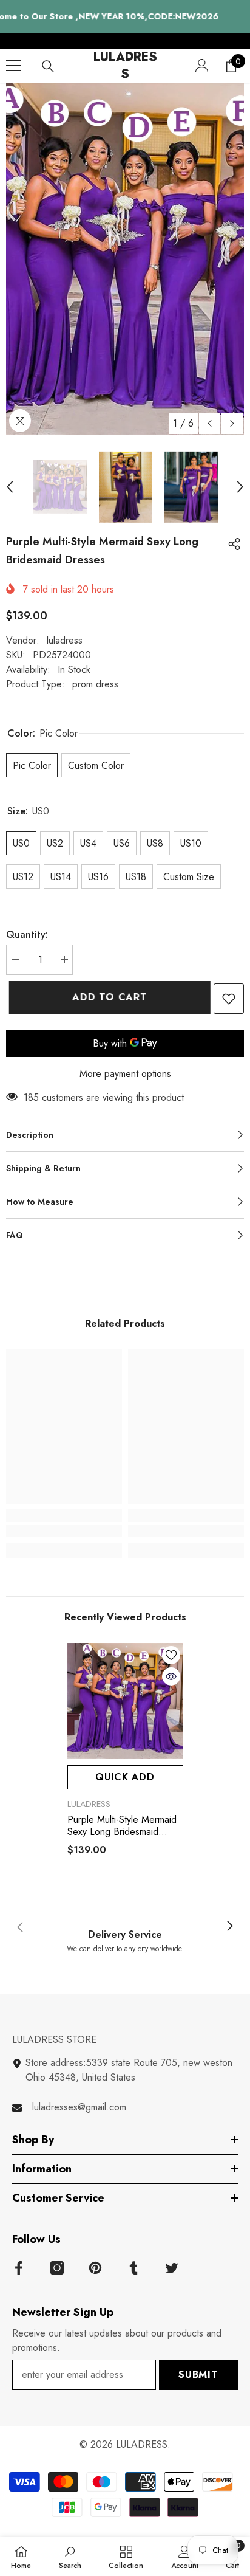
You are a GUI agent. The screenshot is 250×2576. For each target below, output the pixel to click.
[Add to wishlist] (229, 999)
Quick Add (125, 1777)
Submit (198, 2375)
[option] (125, 259)
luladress (65, 640)
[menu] (13, 66)
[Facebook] (19, 2268)
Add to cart (107, 997)
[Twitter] (172, 2268)
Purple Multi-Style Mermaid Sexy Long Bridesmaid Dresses (122, 1826)
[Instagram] (57, 2268)
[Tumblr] (133, 2268)
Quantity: (27, 935)
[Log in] (202, 66)
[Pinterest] (95, 2268)
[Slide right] (229, 1927)
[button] (210, 423)
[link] (64, 1531)
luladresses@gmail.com (79, 2107)
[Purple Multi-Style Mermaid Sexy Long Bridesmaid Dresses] (125, 1701)
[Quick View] (171, 1676)
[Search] (48, 66)
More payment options (125, 1074)
